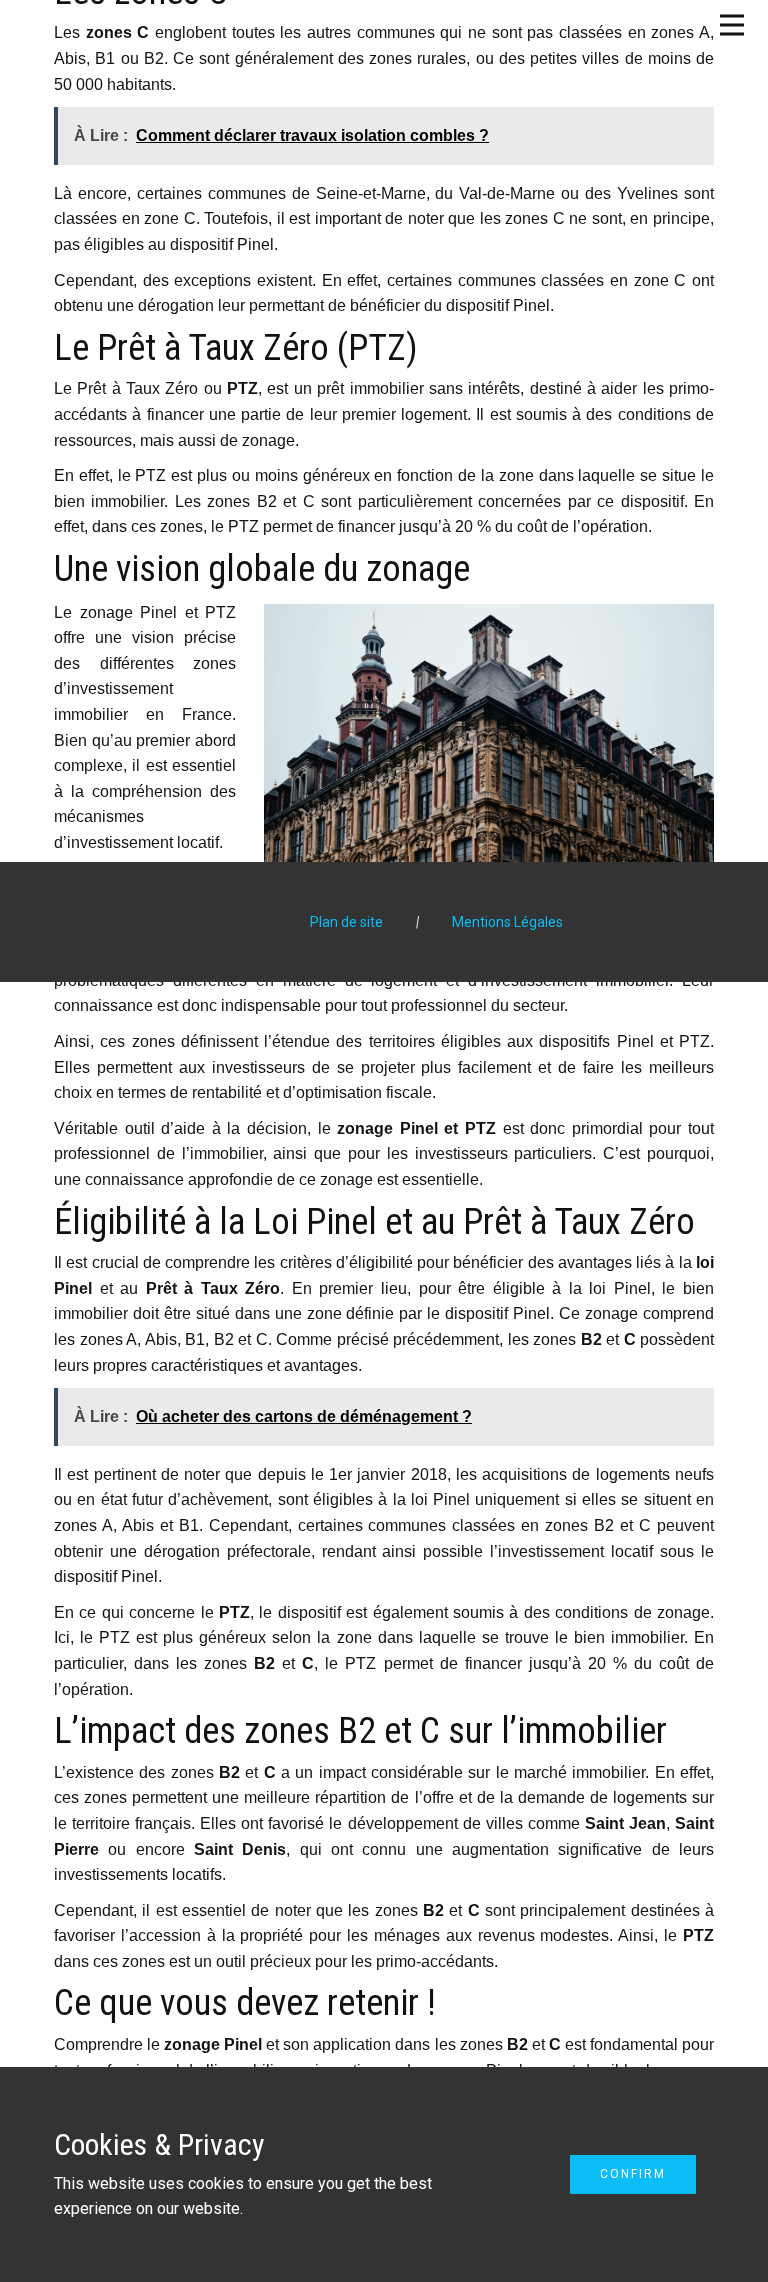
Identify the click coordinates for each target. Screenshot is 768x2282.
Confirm (633, 2174)
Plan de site (346, 922)
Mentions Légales (507, 922)
